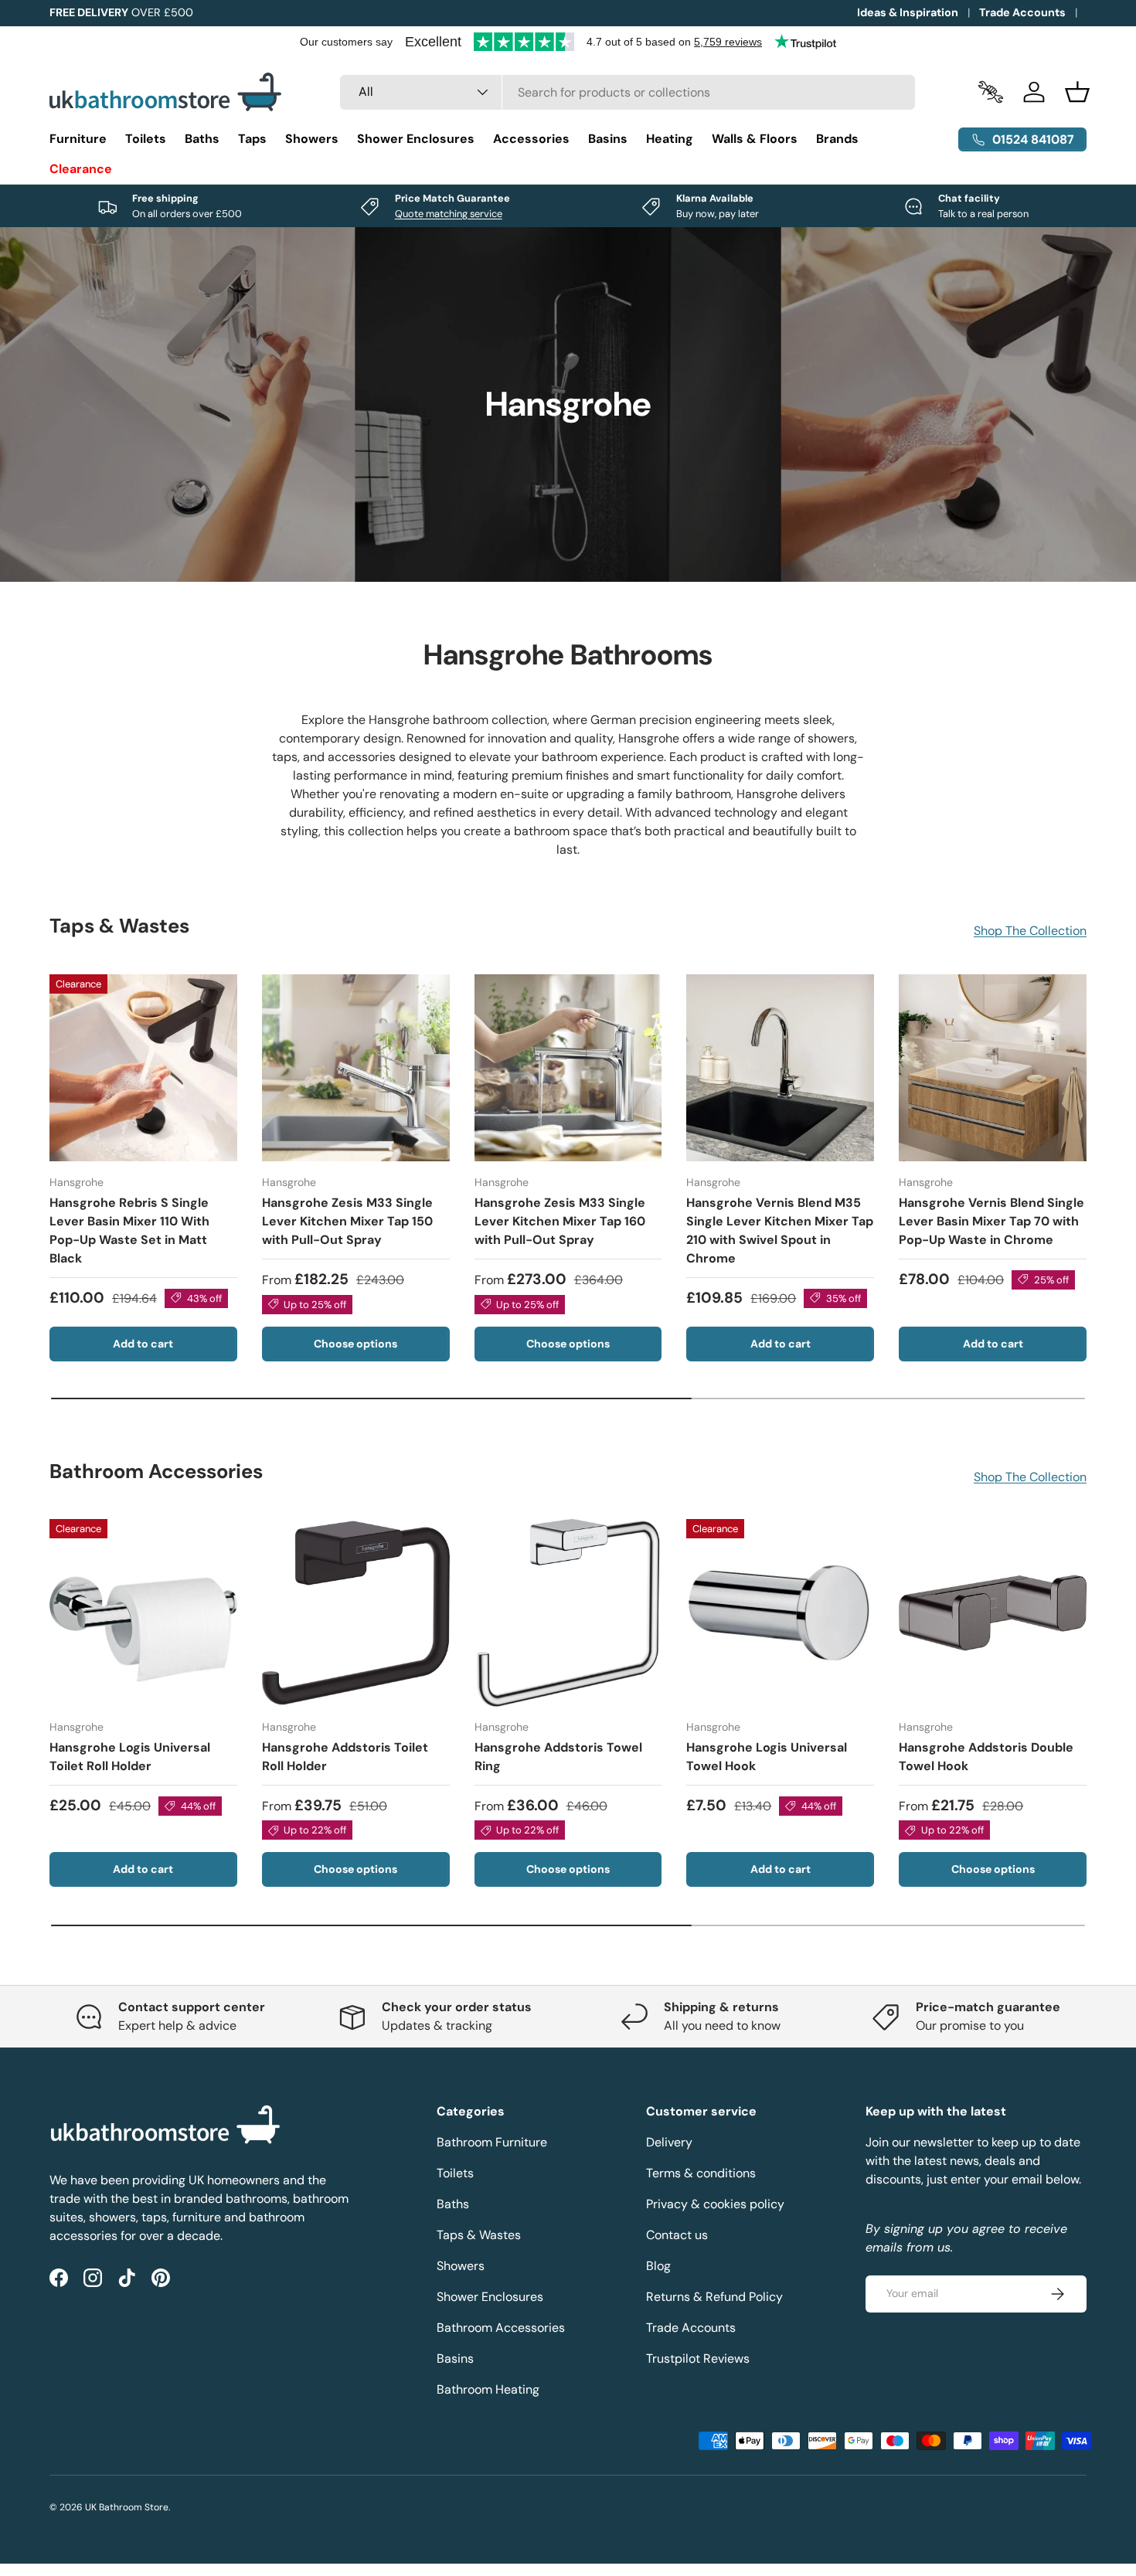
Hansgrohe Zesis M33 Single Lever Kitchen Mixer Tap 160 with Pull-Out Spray (560, 1221)
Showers (312, 139)
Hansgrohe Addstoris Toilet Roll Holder (345, 1757)
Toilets (146, 139)
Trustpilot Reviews (698, 2359)
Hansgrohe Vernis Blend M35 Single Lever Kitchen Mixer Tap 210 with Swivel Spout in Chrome (780, 1230)
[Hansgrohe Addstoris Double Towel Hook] (993, 1613)
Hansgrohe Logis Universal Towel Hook (767, 1757)
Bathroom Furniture (492, 2142)
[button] (1077, 92)
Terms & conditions (701, 2173)
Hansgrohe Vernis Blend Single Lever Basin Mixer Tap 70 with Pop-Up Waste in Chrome (991, 1221)
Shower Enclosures (416, 139)
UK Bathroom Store (127, 2507)
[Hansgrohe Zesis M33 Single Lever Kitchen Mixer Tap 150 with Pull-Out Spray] (356, 1068)
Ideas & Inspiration (908, 12)
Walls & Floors (755, 139)
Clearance (81, 169)
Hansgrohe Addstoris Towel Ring (558, 1757)
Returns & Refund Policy (714, 2297)
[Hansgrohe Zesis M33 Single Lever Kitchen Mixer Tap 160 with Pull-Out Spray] (568, 1068)
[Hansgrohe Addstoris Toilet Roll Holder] (356, 1613)
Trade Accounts (1022, 12)
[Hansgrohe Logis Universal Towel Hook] (780, 1613)
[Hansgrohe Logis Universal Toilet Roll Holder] (143, 1613)
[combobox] (628, 92)
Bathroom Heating (488, 2389)
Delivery (669, 2142)
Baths (202, 139)
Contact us (677, 2235)
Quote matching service (449, 214)
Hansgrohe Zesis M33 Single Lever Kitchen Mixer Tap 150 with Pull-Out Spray (347, 1221)
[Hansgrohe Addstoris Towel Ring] (568, 1613)
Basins (608, 139)
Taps (252, 139)
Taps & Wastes (479, 2235)
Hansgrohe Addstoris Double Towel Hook (986, 1757)
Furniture (78, 139)
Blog (658, 2266)
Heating (670, 139)
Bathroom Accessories (501, 2328)
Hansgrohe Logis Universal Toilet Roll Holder (130, 1757)
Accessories (531, 139)
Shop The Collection (1030, 931)
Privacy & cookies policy (715, 2204)
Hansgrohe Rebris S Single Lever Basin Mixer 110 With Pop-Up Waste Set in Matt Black (129, 1230)
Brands (837, 139)
